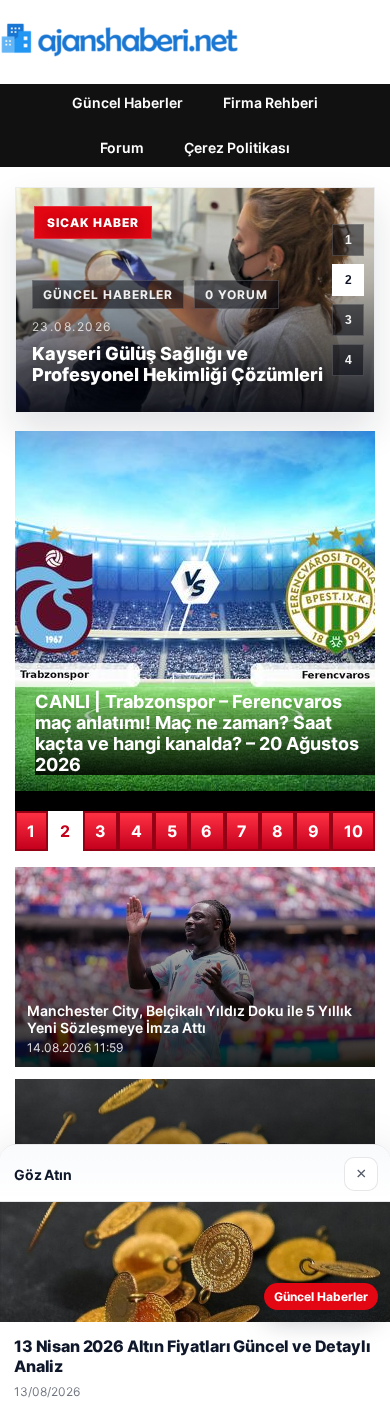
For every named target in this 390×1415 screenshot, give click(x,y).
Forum (122, 147)
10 (353, 831)
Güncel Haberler (127, 102)
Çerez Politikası (237, 147)
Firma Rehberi (270, 102)
